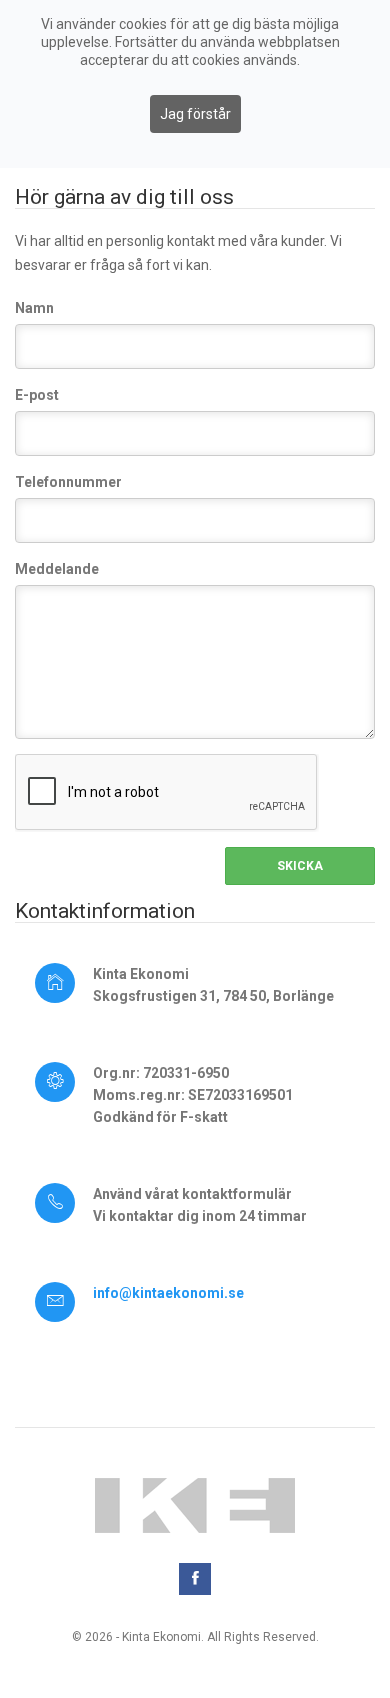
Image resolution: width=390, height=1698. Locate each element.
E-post (37, 395)
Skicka (300, 866)
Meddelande (57, 569)
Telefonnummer (68, 482)
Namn (34, 308)
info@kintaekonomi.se (168, 1293)
